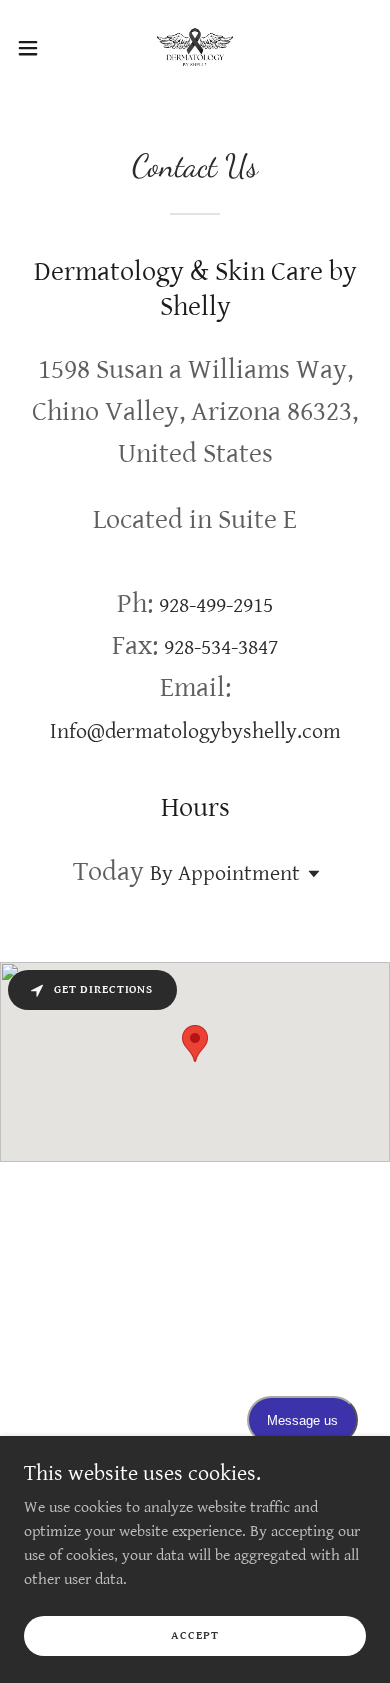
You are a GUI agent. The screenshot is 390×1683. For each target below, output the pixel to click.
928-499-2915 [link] (216, 605)
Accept (194, 1635)
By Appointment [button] (225, 873)
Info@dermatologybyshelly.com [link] (195, 731)
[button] (36, 48)
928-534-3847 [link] (221, 647)
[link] (195, 48)
